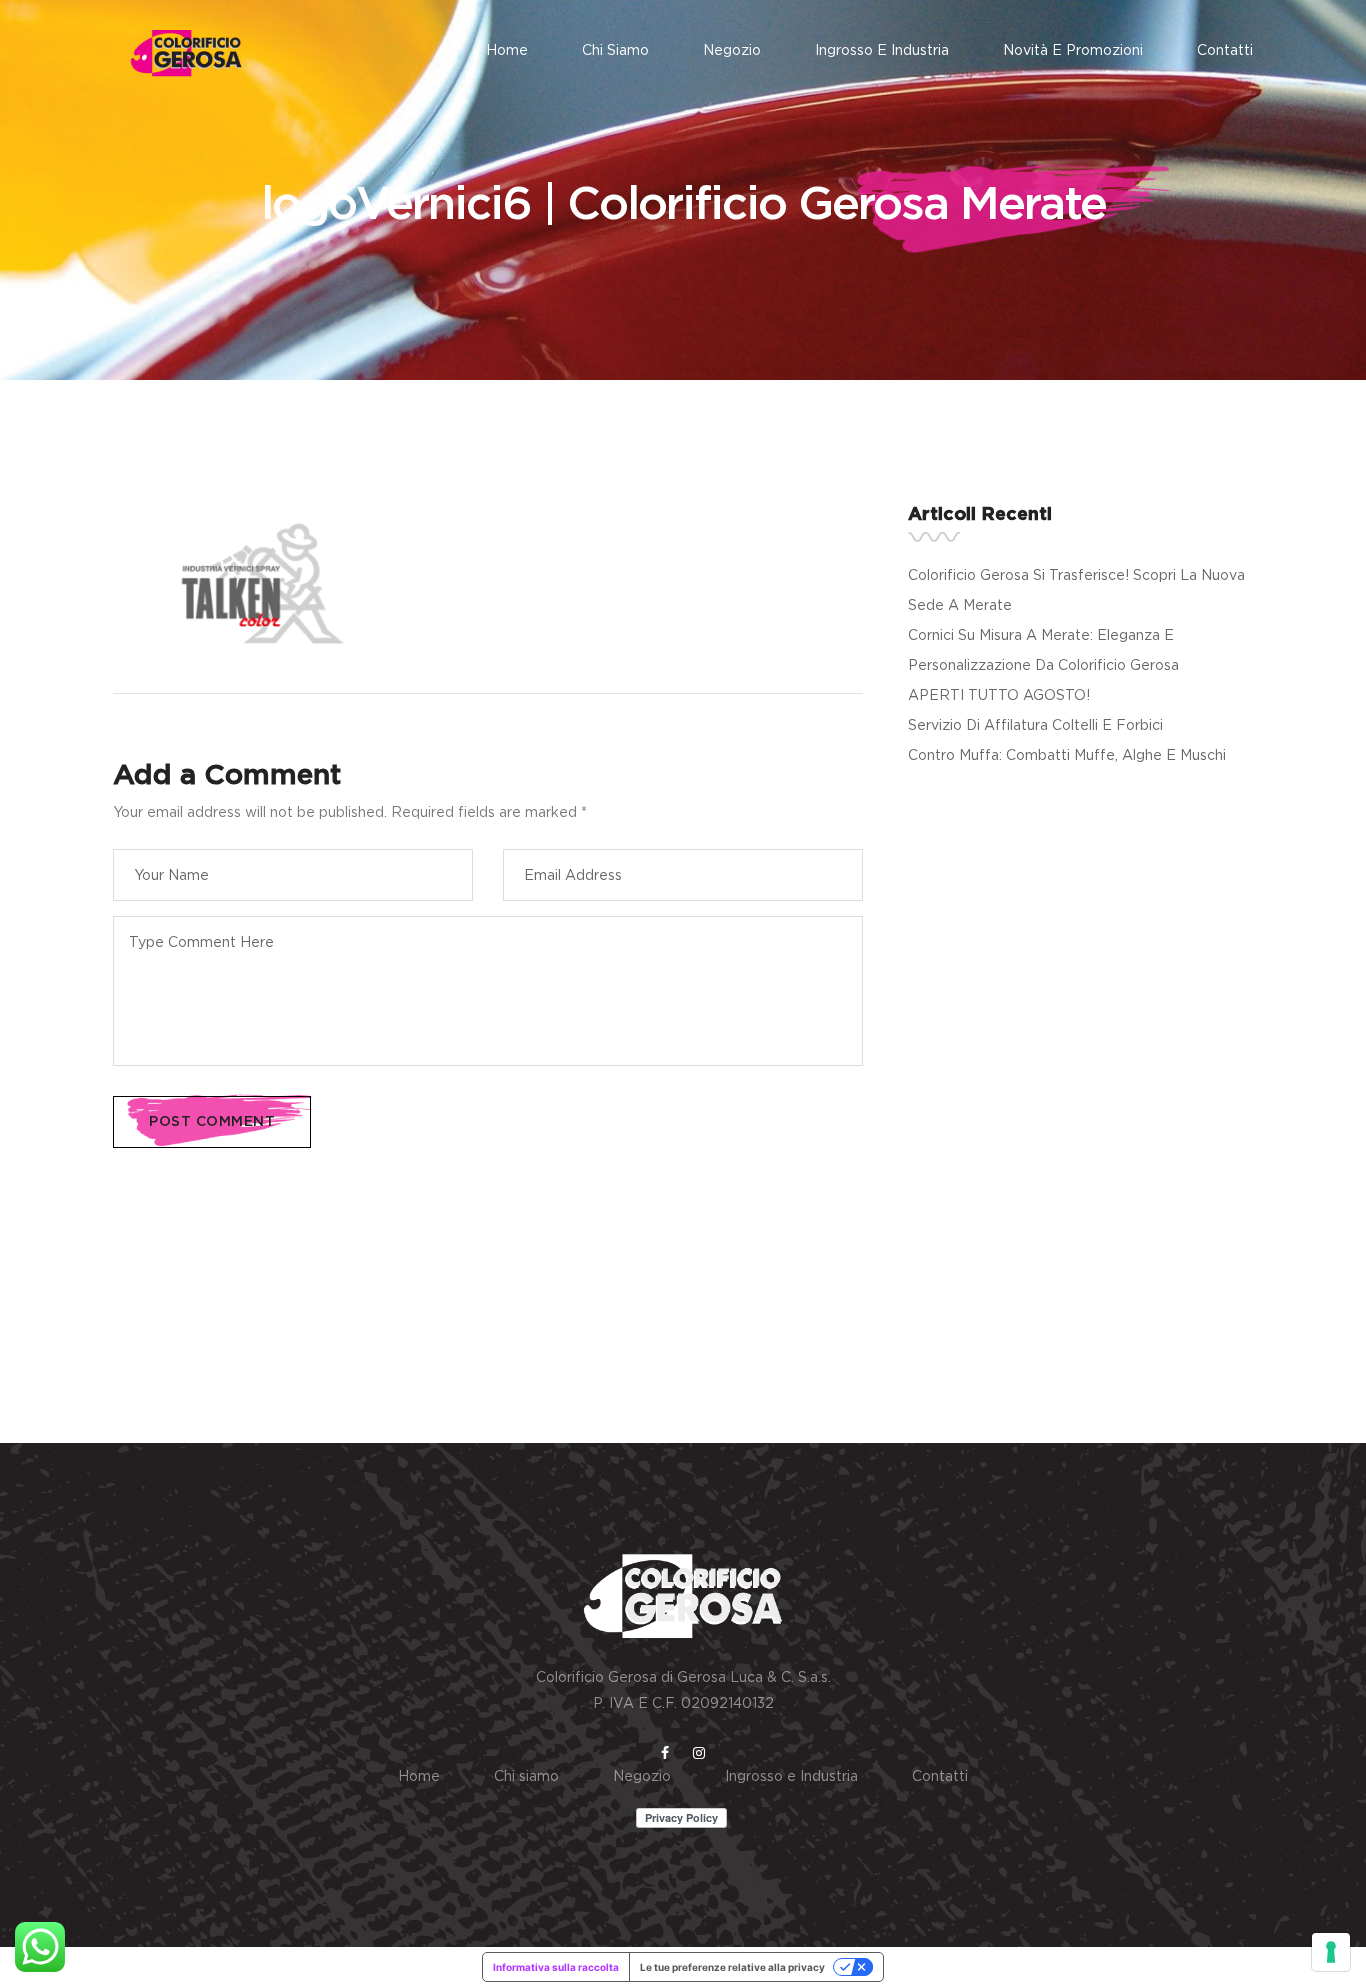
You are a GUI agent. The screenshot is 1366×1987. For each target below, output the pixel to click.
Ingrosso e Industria (882, 49)
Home (507, 49)
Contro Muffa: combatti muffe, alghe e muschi (1067, 754)
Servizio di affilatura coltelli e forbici (1035, 724)
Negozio (732, 49)
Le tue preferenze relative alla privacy (732, 1967)
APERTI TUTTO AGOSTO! (999, 694)
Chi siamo (615, 49)
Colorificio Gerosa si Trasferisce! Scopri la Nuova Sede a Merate (1076, 589)
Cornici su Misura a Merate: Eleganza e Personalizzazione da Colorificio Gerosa (1043, 649)
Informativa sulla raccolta (556, 1967)
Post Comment (212, 1122)
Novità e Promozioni (1073, 49)
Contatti (1225, 49)
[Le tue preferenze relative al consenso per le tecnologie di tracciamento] (1331, 1952)
